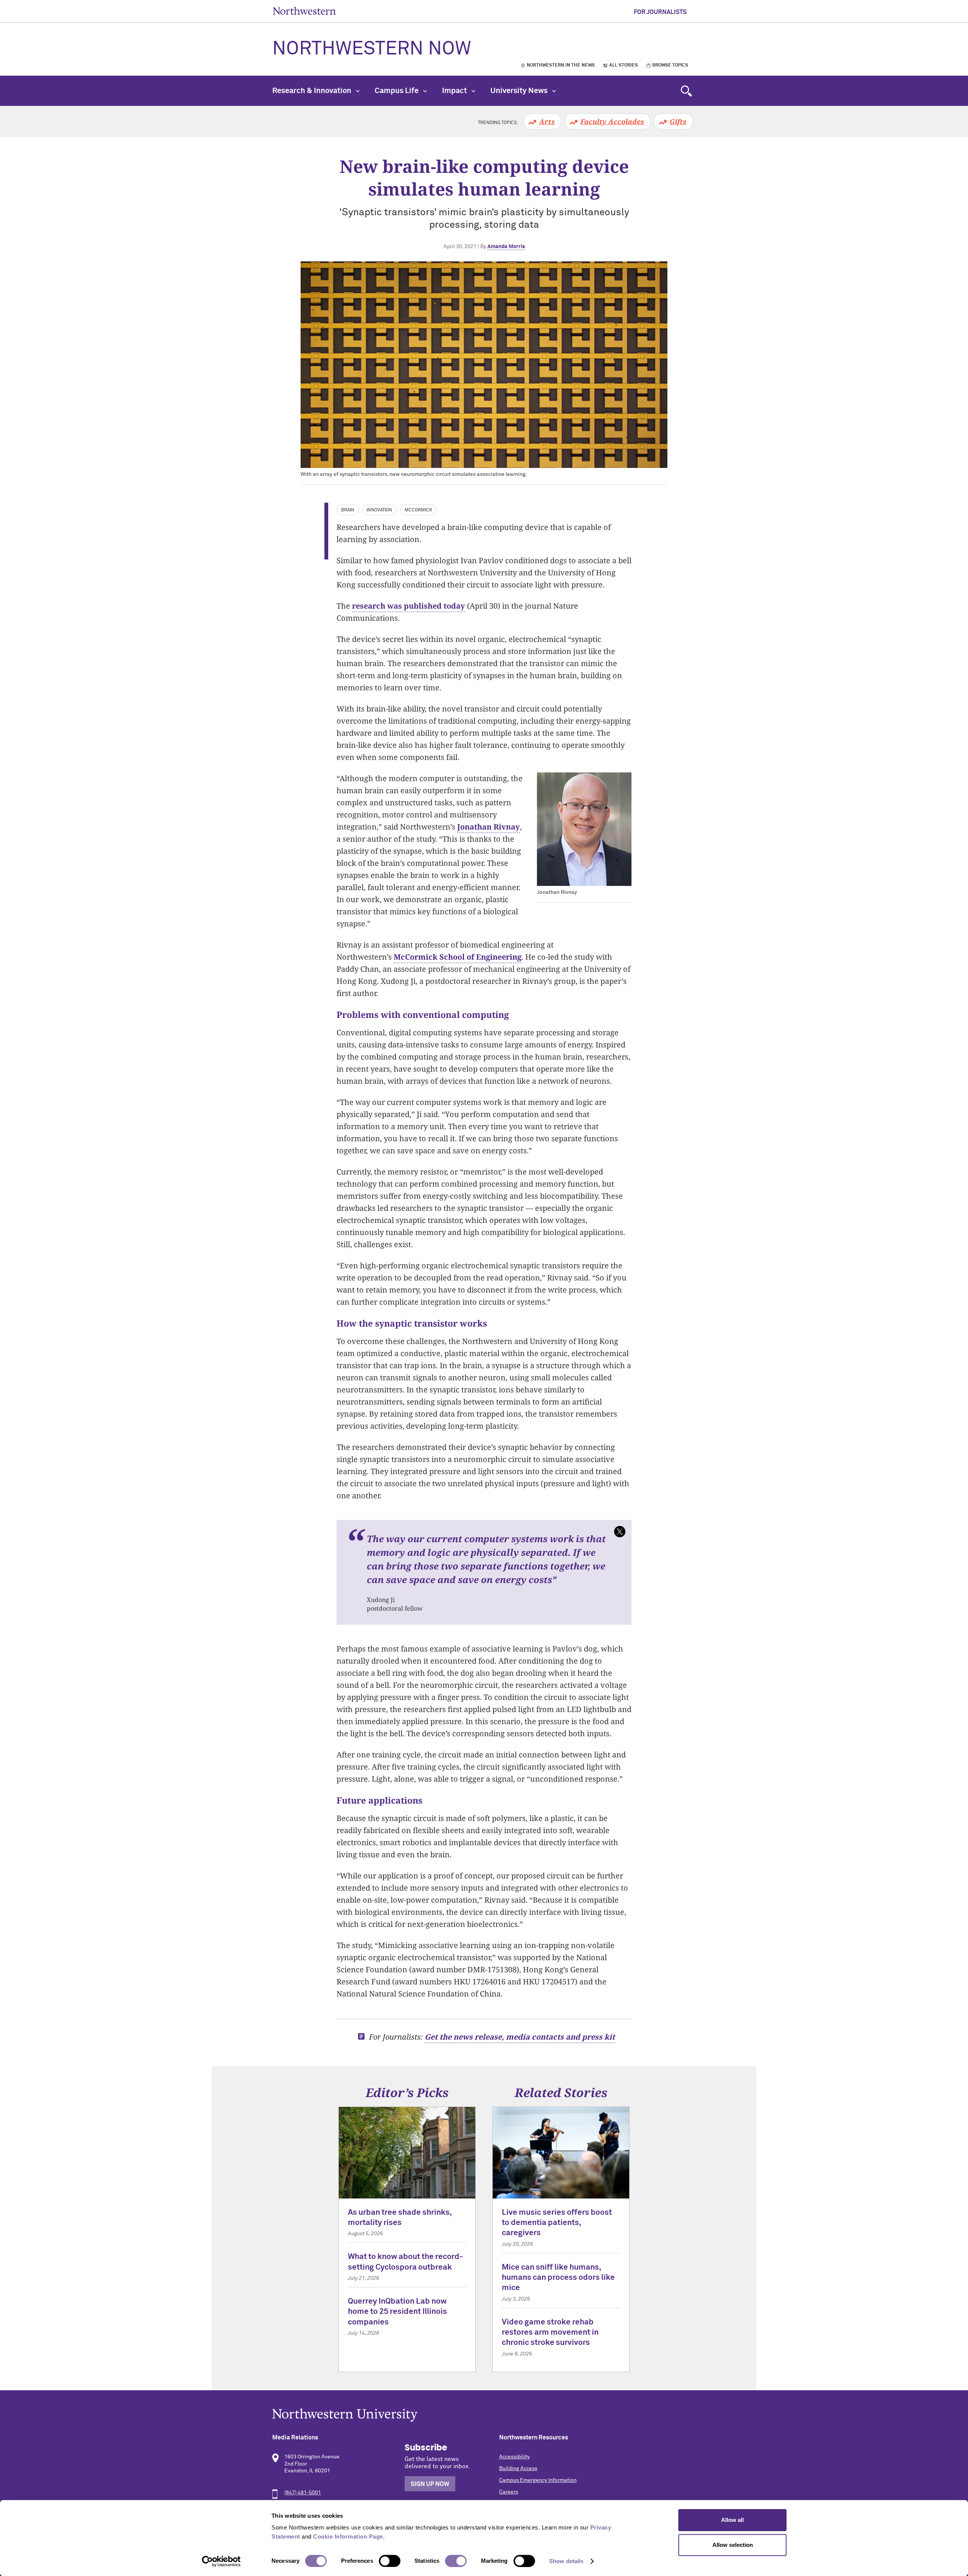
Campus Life (397, 91)
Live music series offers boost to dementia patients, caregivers (557, 2223)
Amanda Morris (506, 247)
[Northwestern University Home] (304, 11)
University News (520, 91)
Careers (509, 2492)
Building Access (518, 2469)
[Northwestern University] (484, 2415)
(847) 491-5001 (303, 2493)
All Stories (624, 65)
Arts (547, 121)
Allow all (732, 2520)
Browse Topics (670, 65)
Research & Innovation (313, 91)
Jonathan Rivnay (489, 827)
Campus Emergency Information (538, 2480)
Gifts (678, 121)
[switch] (390, 2561)
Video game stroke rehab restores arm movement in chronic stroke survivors (550, 2333)
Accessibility (514, 2457)
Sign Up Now (430, 2484)
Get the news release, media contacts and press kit (520, 2037)
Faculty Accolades (612, 121)
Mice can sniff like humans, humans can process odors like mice (558, 2278)
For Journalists (660, 12)
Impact (455, 91)
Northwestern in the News (561, 65)
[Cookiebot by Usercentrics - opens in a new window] (221, 2561)
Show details (566, 2561)
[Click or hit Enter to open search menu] (686, 91)
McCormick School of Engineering (458, 957)
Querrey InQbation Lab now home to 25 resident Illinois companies (397, 2312)
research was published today (409, 606)
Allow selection (733, 2545)
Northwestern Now (372, 49)
